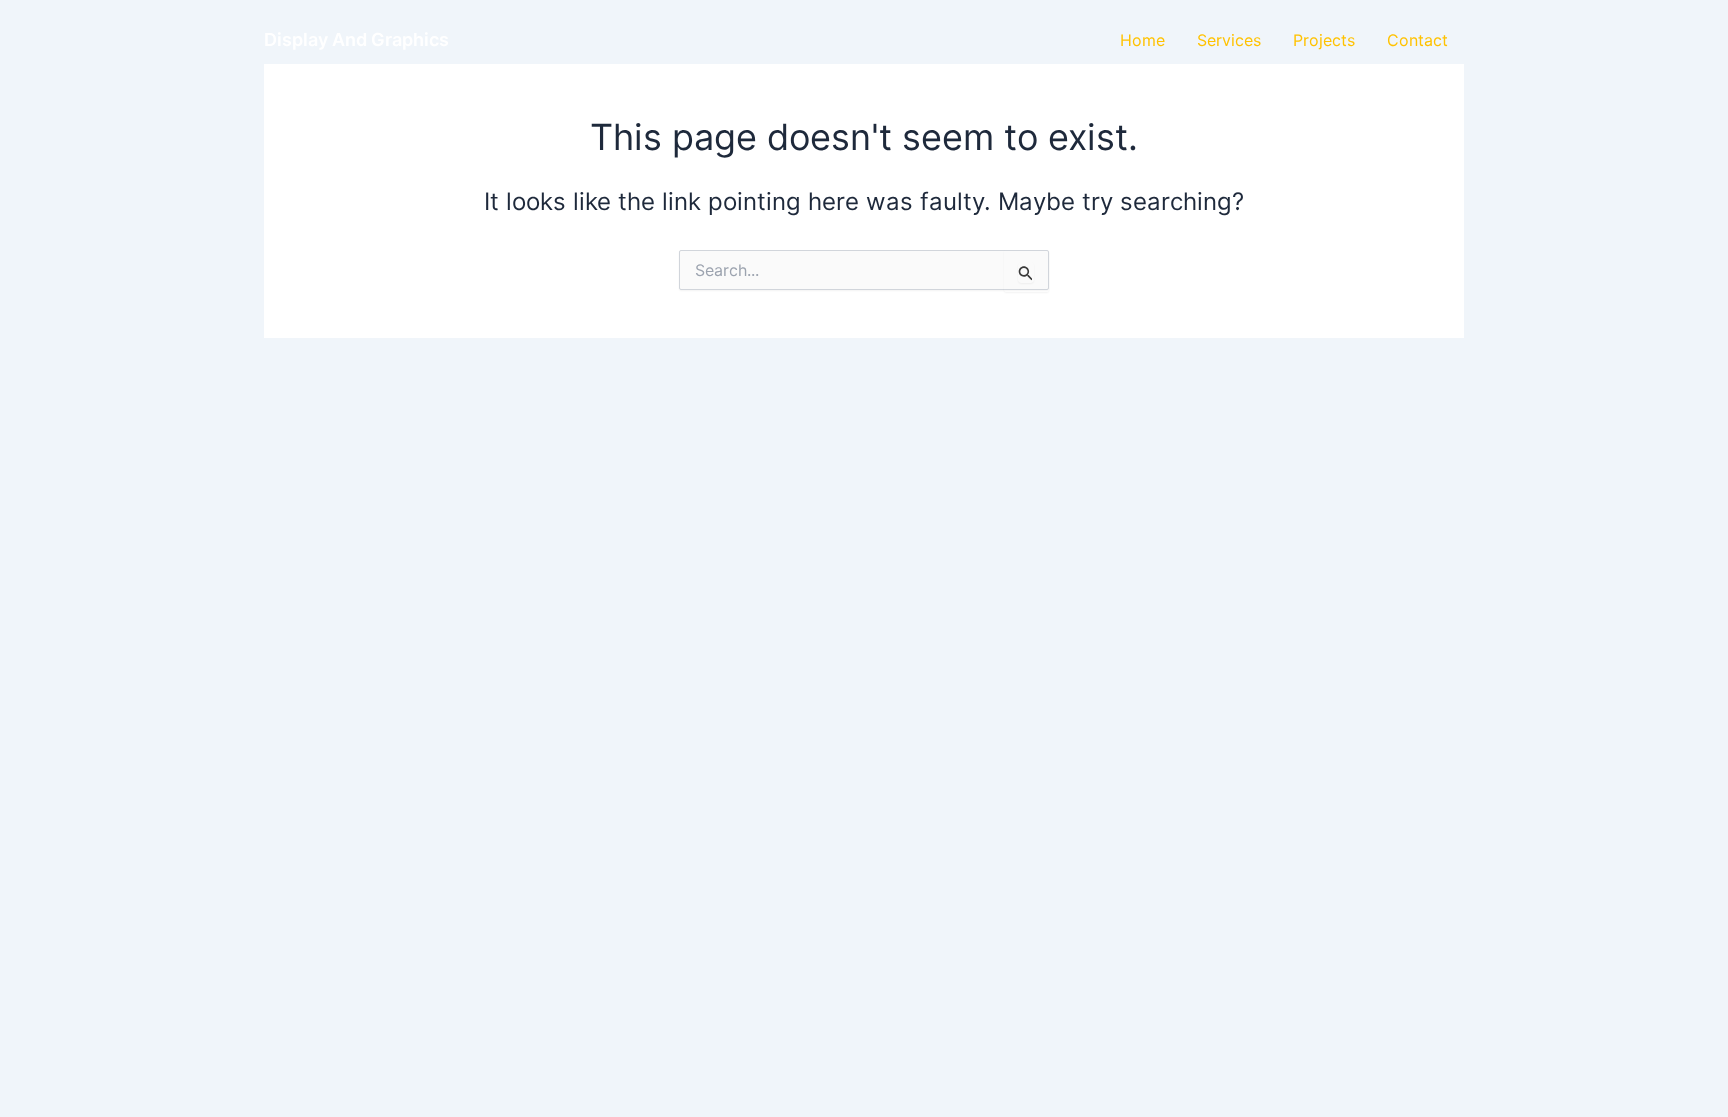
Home (1142, 40)
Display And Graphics (356, 39)
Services (1229, 40)
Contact (1417, 40)
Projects (1324, 40)
